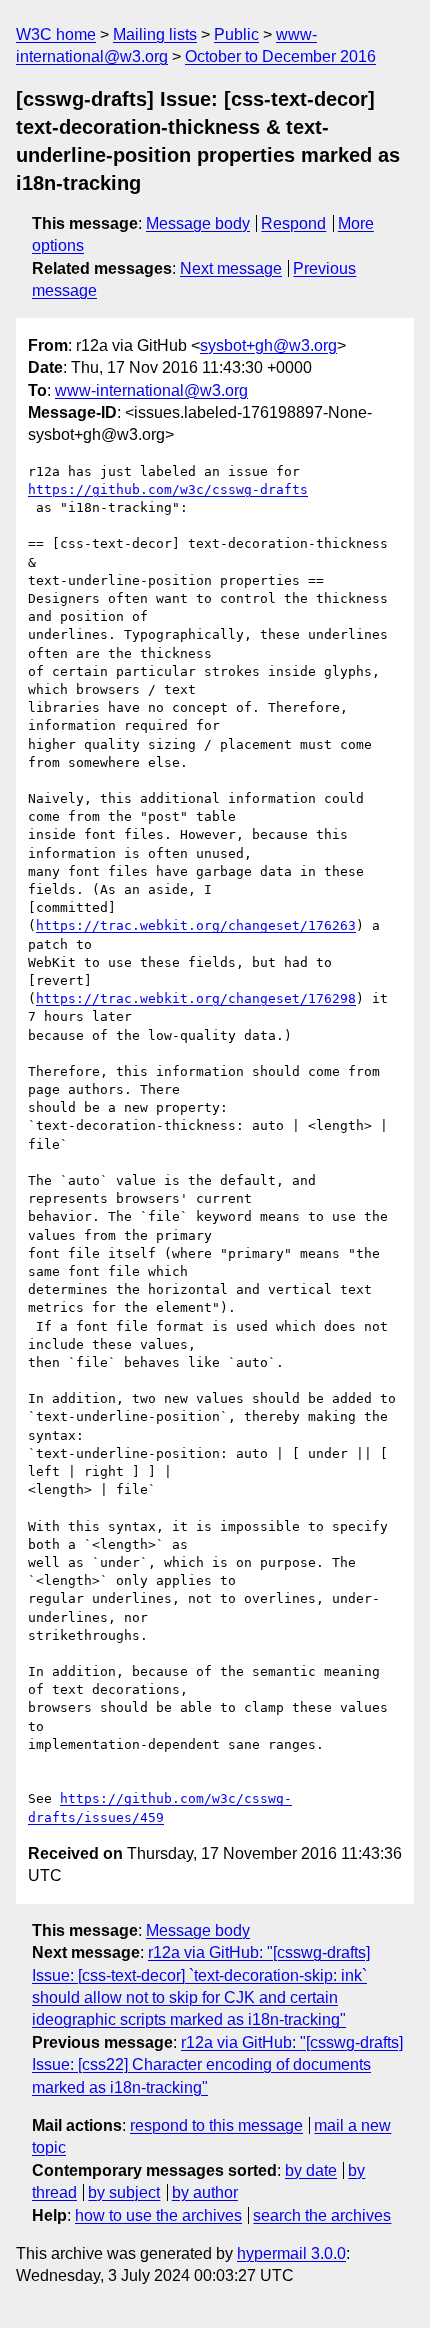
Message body (198, 223)
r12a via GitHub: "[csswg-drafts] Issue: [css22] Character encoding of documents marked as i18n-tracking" (217, 2065)
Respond (293, 223)
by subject (124, 2192)
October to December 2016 (280, 56)
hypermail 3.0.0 (291, 2253)
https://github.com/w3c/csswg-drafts (168, 489)
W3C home (56, 34)
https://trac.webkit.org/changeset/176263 (196, 925)
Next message (231, 268)
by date (311, 2170)
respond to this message (216, 2125)
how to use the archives (158, 2215)
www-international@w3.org (151, 390)
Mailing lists (155, 34)
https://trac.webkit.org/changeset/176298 (196, 998)
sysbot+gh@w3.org (268, 345)
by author (205, 2192)
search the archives (322, 2215)
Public (236, 34)
